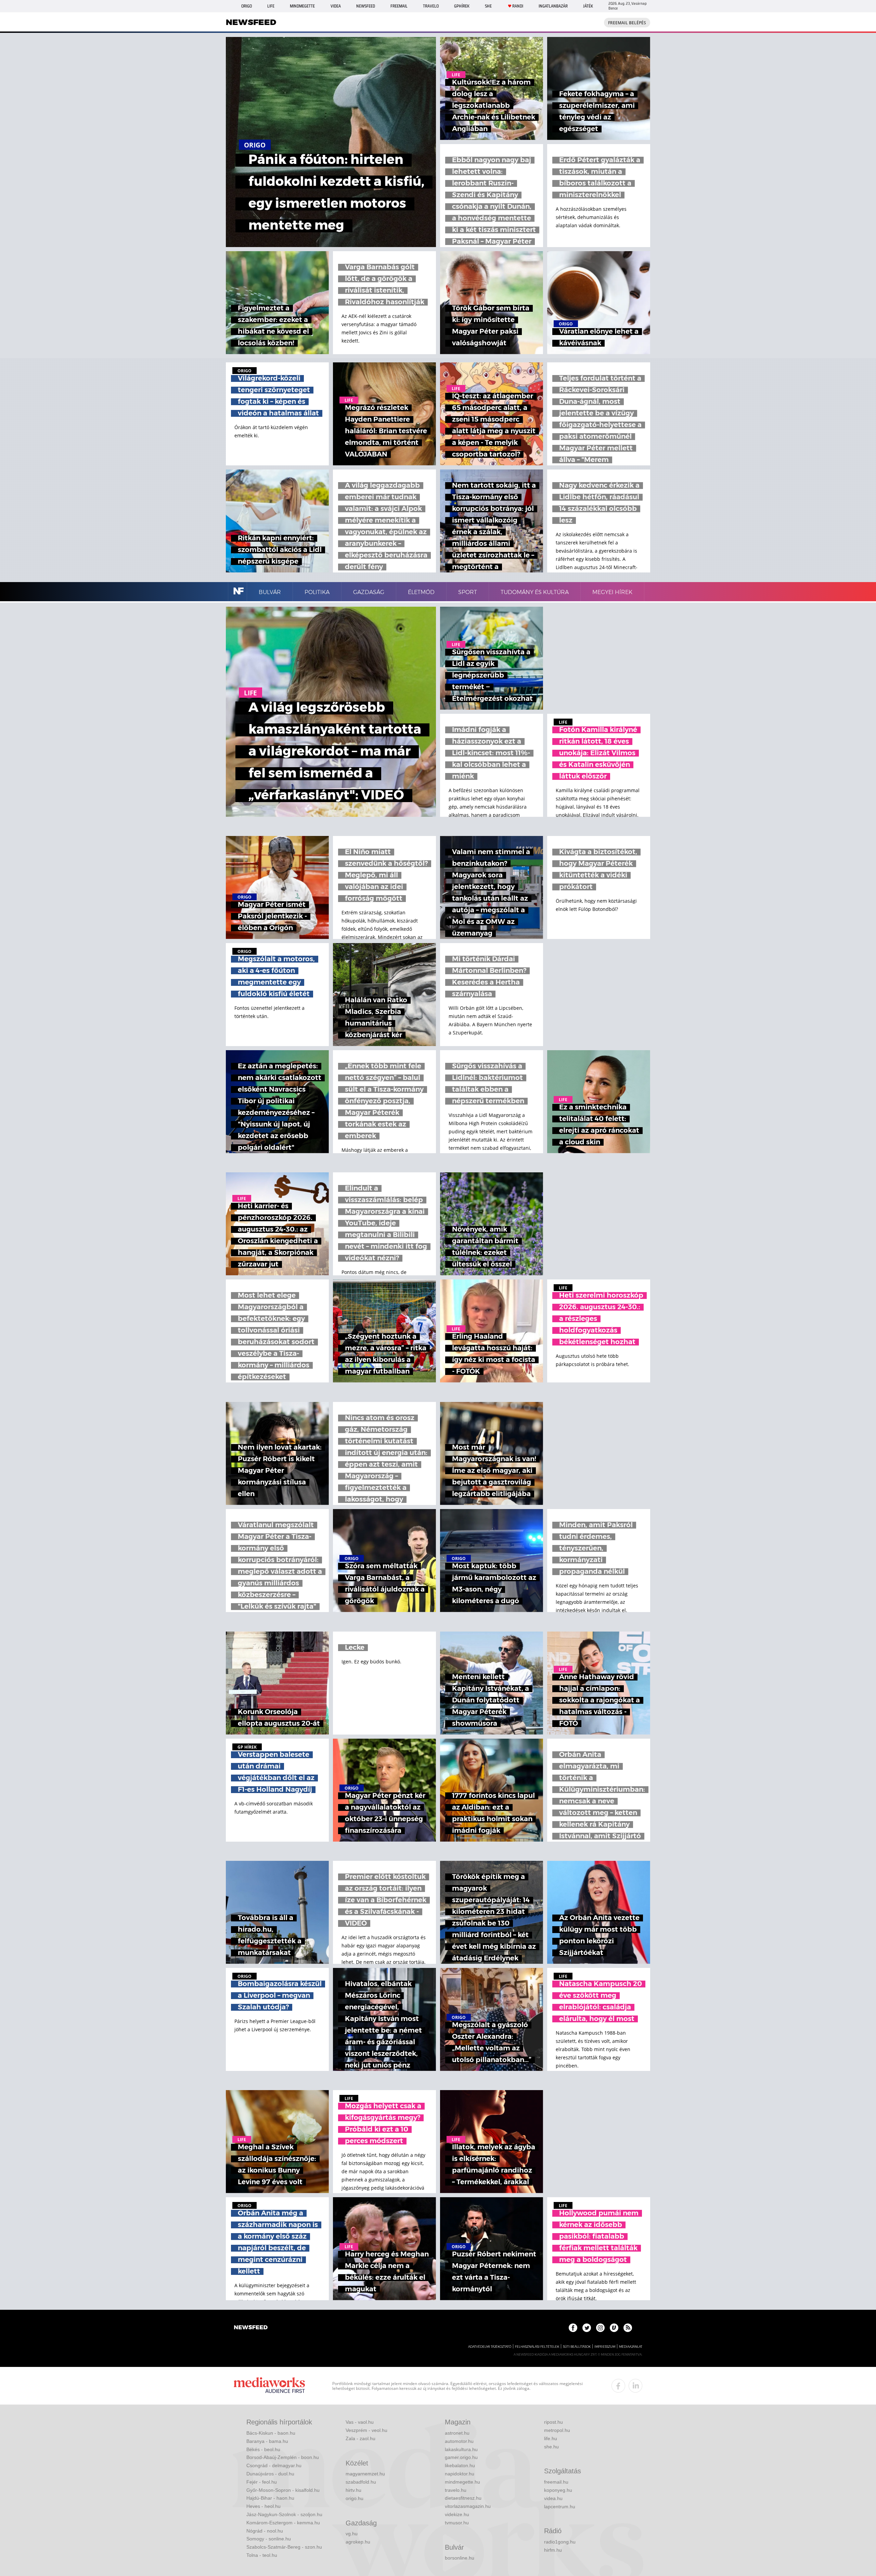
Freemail (399, 6)
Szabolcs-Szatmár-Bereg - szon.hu (284, 2547)
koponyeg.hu (558, 2490)
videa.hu (553, 2498)
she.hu (551, 2447)
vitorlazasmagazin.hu (468, 2506)
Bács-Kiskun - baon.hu (271, 2433)
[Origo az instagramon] (600, 2328)
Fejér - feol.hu (262, 2482)
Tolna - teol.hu (262, 2555)
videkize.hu (457, 2514)
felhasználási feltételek (537, 2347)
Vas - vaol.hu (360, 2422)
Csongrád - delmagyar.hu (274, 2465)
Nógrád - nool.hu (265, 2531)
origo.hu (355, 2498)
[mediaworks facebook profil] (618, 2386)
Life (271, 6)
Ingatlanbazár (553, 6)
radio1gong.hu (560, 2542)
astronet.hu (457, 2433)
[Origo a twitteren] (587, 2328)
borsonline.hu (460, 2558)
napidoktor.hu (460, 2474)
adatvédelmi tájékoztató (490, 2347)
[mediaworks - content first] (269, 2386)
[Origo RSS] (628, 2328)
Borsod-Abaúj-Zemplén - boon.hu (283, 2457)
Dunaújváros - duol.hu (270, 2474)
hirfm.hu (553, 2550)
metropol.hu (557, 2430)
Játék (588, 6)
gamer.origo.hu (461, 2457)
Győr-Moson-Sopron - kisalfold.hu (283, 2490)
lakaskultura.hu (461, 2449)
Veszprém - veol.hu (366, 2430)
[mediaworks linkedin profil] (635, 2386)
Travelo (431, 6)
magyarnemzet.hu (365, 2474)
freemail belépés (627, 23)
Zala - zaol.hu (360, 2438)
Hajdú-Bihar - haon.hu (270, 2498)
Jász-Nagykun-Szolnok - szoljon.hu (284, 2514)
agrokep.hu (358, 2542)
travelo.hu (456, 2490)
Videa (336, 6)
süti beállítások (577, 2347)
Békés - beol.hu (263, 2449)
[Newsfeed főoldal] (251, 2328)
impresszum (605, 2347)
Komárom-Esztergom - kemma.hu (283, 2523)
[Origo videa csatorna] (614, 2328)
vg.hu (352, 2534)
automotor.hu (459, 2441)
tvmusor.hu (457, 2523)
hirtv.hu (353, 2490)
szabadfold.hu (361, 2482)
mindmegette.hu (462, 2482)
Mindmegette (302, 6)
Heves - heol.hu (263, 2506)
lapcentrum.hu (560, 2507)
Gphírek (462, 6)
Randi (518, 6)
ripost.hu (553, 2422)
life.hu (551, 2438)
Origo (247, 6)
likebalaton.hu (460, 2465)
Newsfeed (366, 6)
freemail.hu (556, 2482)
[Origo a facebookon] (573, 2328)
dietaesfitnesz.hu (463, 2498)
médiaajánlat (631, 2347)
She (488, 6)
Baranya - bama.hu (267, 2441)
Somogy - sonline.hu (269, 2539)
